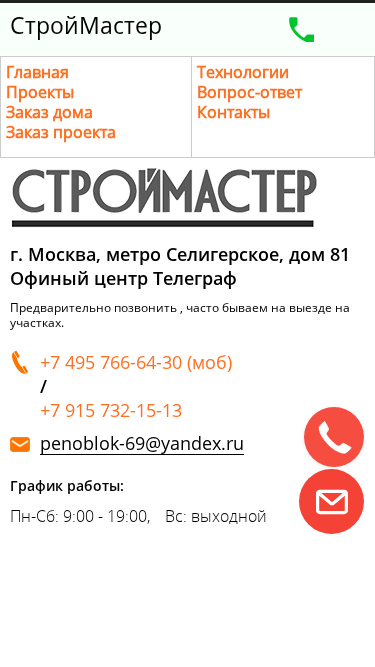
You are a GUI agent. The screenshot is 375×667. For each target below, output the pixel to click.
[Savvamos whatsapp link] (331, 501)
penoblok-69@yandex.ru (142, 443)
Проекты (40, 92)
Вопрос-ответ (249, 92)
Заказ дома (49, 112)
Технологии (243, 72)
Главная (37, 72)
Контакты (233, 112)
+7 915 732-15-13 (111, 410)
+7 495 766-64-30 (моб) (136, 362)
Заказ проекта (61, 132)
